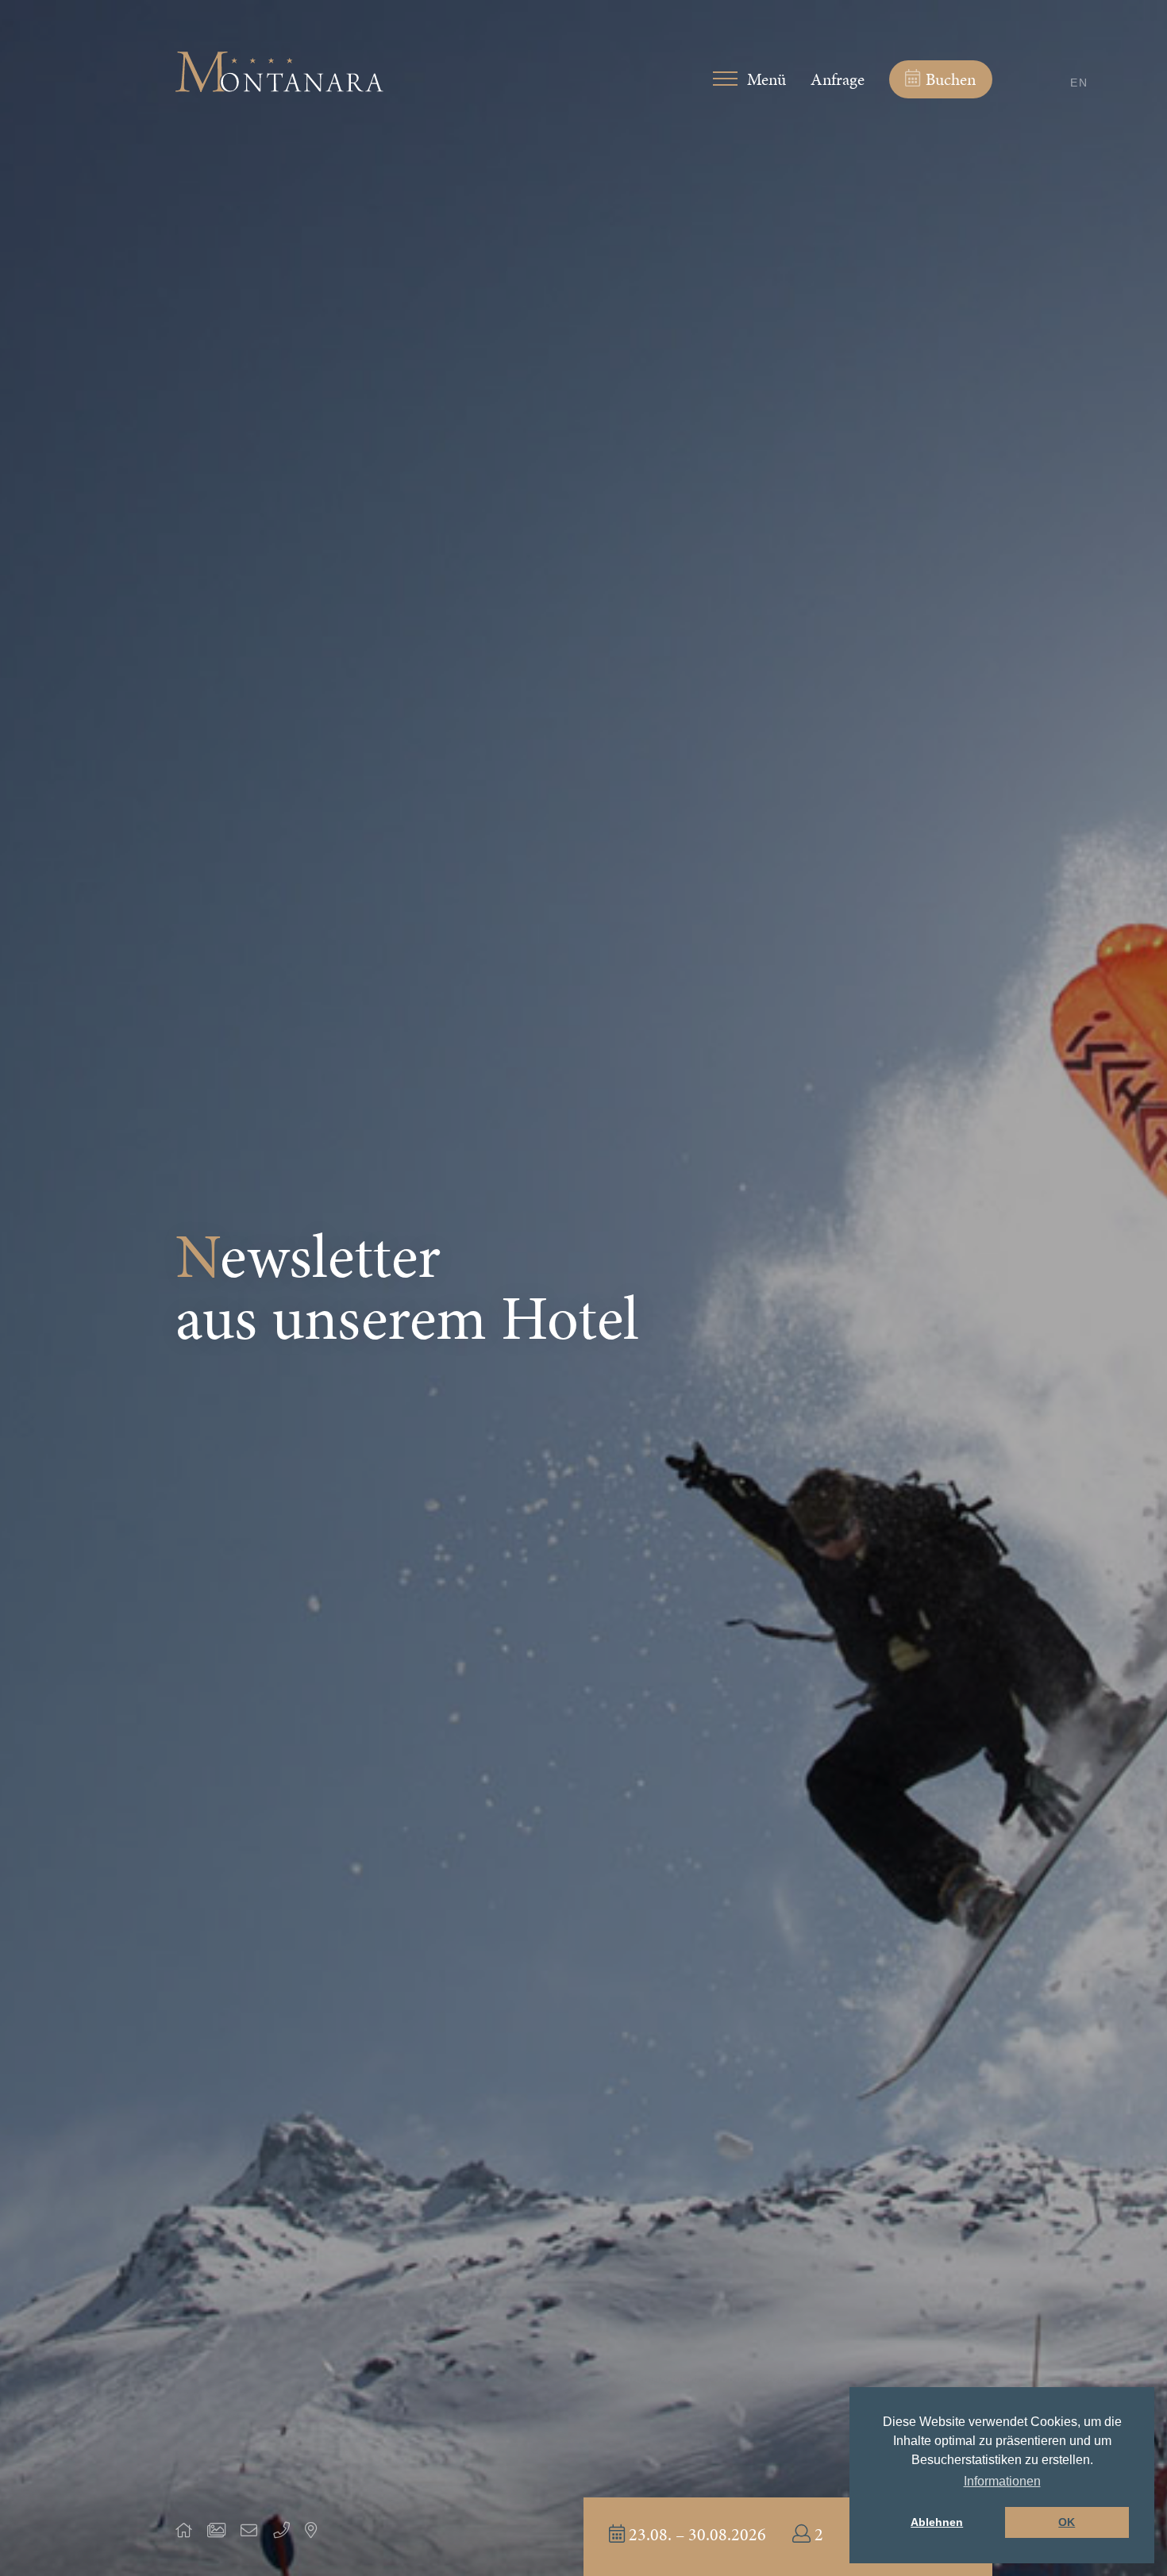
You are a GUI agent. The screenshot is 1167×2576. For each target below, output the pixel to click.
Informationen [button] (1002, 2481)
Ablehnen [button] (937, 2522)
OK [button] (1067, 2522)
